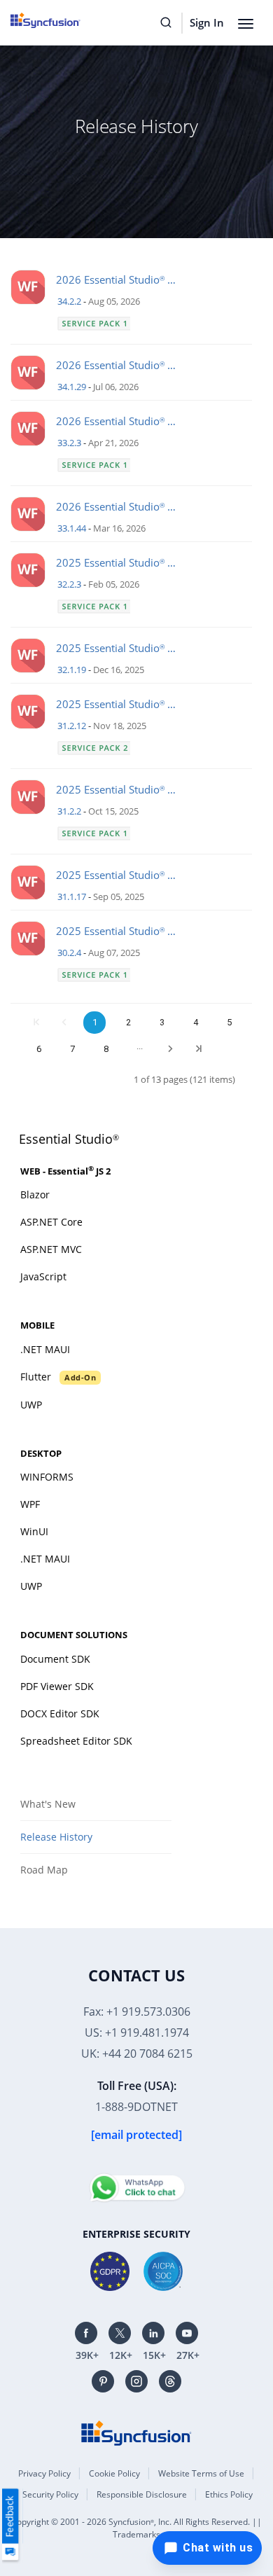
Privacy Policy (44, 2473)
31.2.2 (69, 811)
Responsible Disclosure (142, 2494)
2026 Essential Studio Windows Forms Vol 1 (121, 421)
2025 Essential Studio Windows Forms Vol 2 (121, 931)
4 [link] (196, 1022)
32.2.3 (69, 584)
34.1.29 (72, 387)
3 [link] (162, 1022)
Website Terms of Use (201, 2473)
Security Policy (50, 2494)
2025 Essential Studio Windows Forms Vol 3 (121, 704)
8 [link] (106, 1049)
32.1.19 (72, 670)
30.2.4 (69, 953)
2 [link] (128, 1022)
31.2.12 (72, 726)
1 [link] (95, 1022)
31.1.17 (72, 896)
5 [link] (229, 1022)
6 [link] (39, 1049)
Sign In (207, 22)
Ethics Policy (229, 2494)
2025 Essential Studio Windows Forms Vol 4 (121, 562)
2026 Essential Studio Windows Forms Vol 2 (121, 279)
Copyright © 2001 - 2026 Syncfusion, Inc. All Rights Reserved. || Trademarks (136, 2528)
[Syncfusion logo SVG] (61, 20)
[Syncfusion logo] (136, 2432)
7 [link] (72, 1049)
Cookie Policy (114, 2473)
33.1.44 (72, 528)
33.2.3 (69, 443)
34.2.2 (69, 301)
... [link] (140, 1046)
